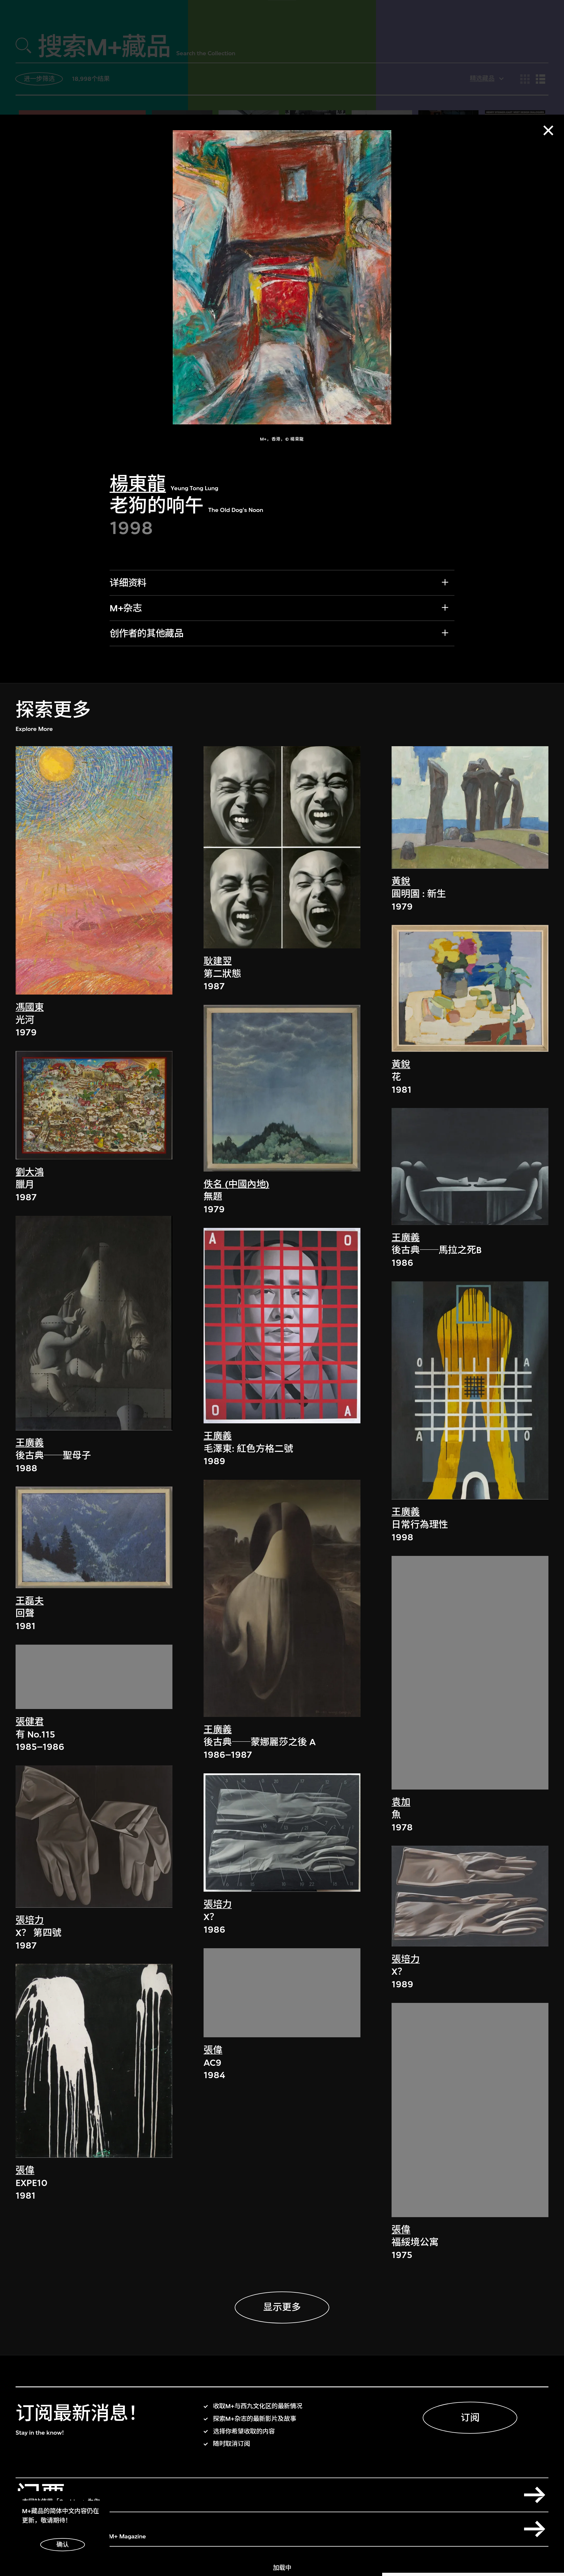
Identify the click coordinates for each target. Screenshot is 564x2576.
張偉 (25, 2170)
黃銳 (401, 881)
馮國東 (30, 1007)
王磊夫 (30, 1601)
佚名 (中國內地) (236, 1184)
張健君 (30, 1722)
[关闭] (548, 130)
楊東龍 (138, 484)
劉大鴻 (30, 1172)
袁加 (401, 1802)
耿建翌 (218, 961)
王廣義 (30, 1443)
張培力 (30, 1920)
